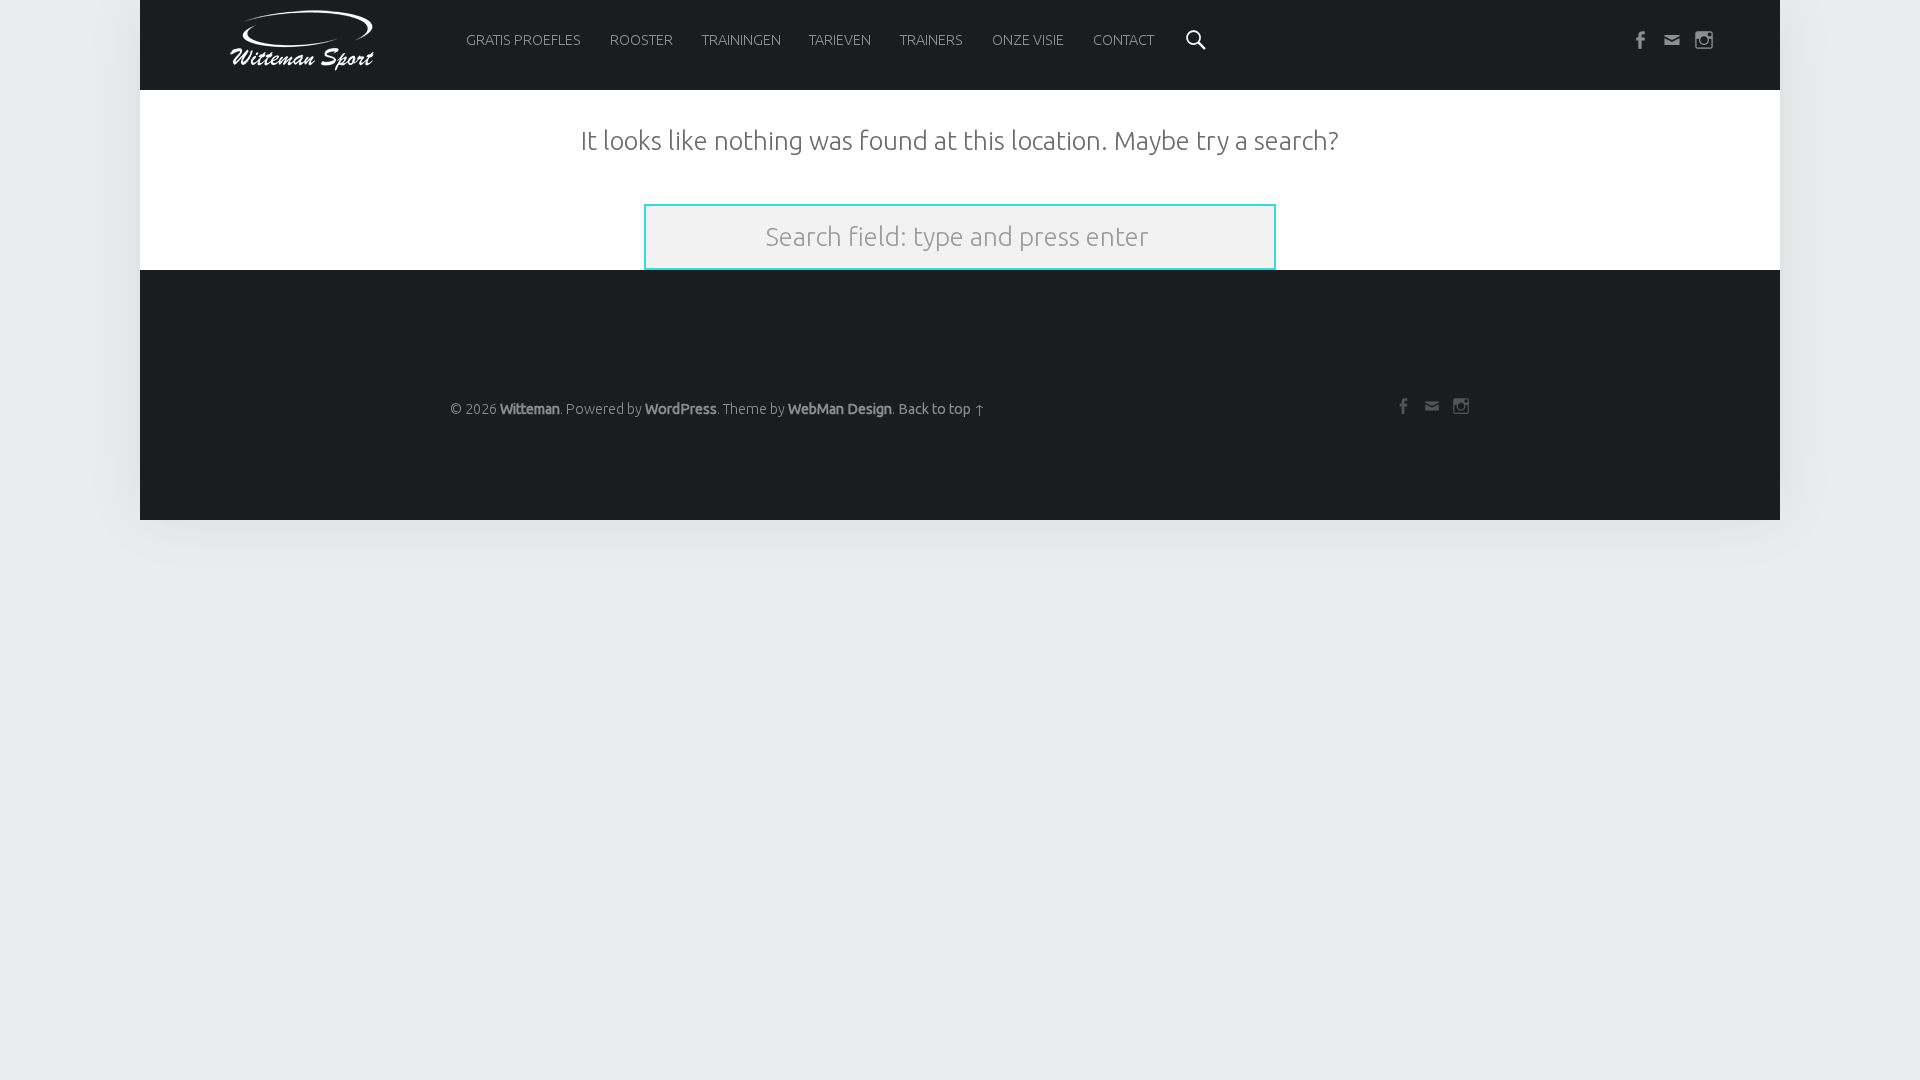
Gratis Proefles (523, 40)
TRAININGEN (741, 40)
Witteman (530, 409)
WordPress (681, 409)
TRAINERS (931, 40)
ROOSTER (641, 40)
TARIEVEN (840, 40)
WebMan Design (840, 409)
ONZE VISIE (1028, 40)
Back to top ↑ (941, 409)
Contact (1123, 40)
